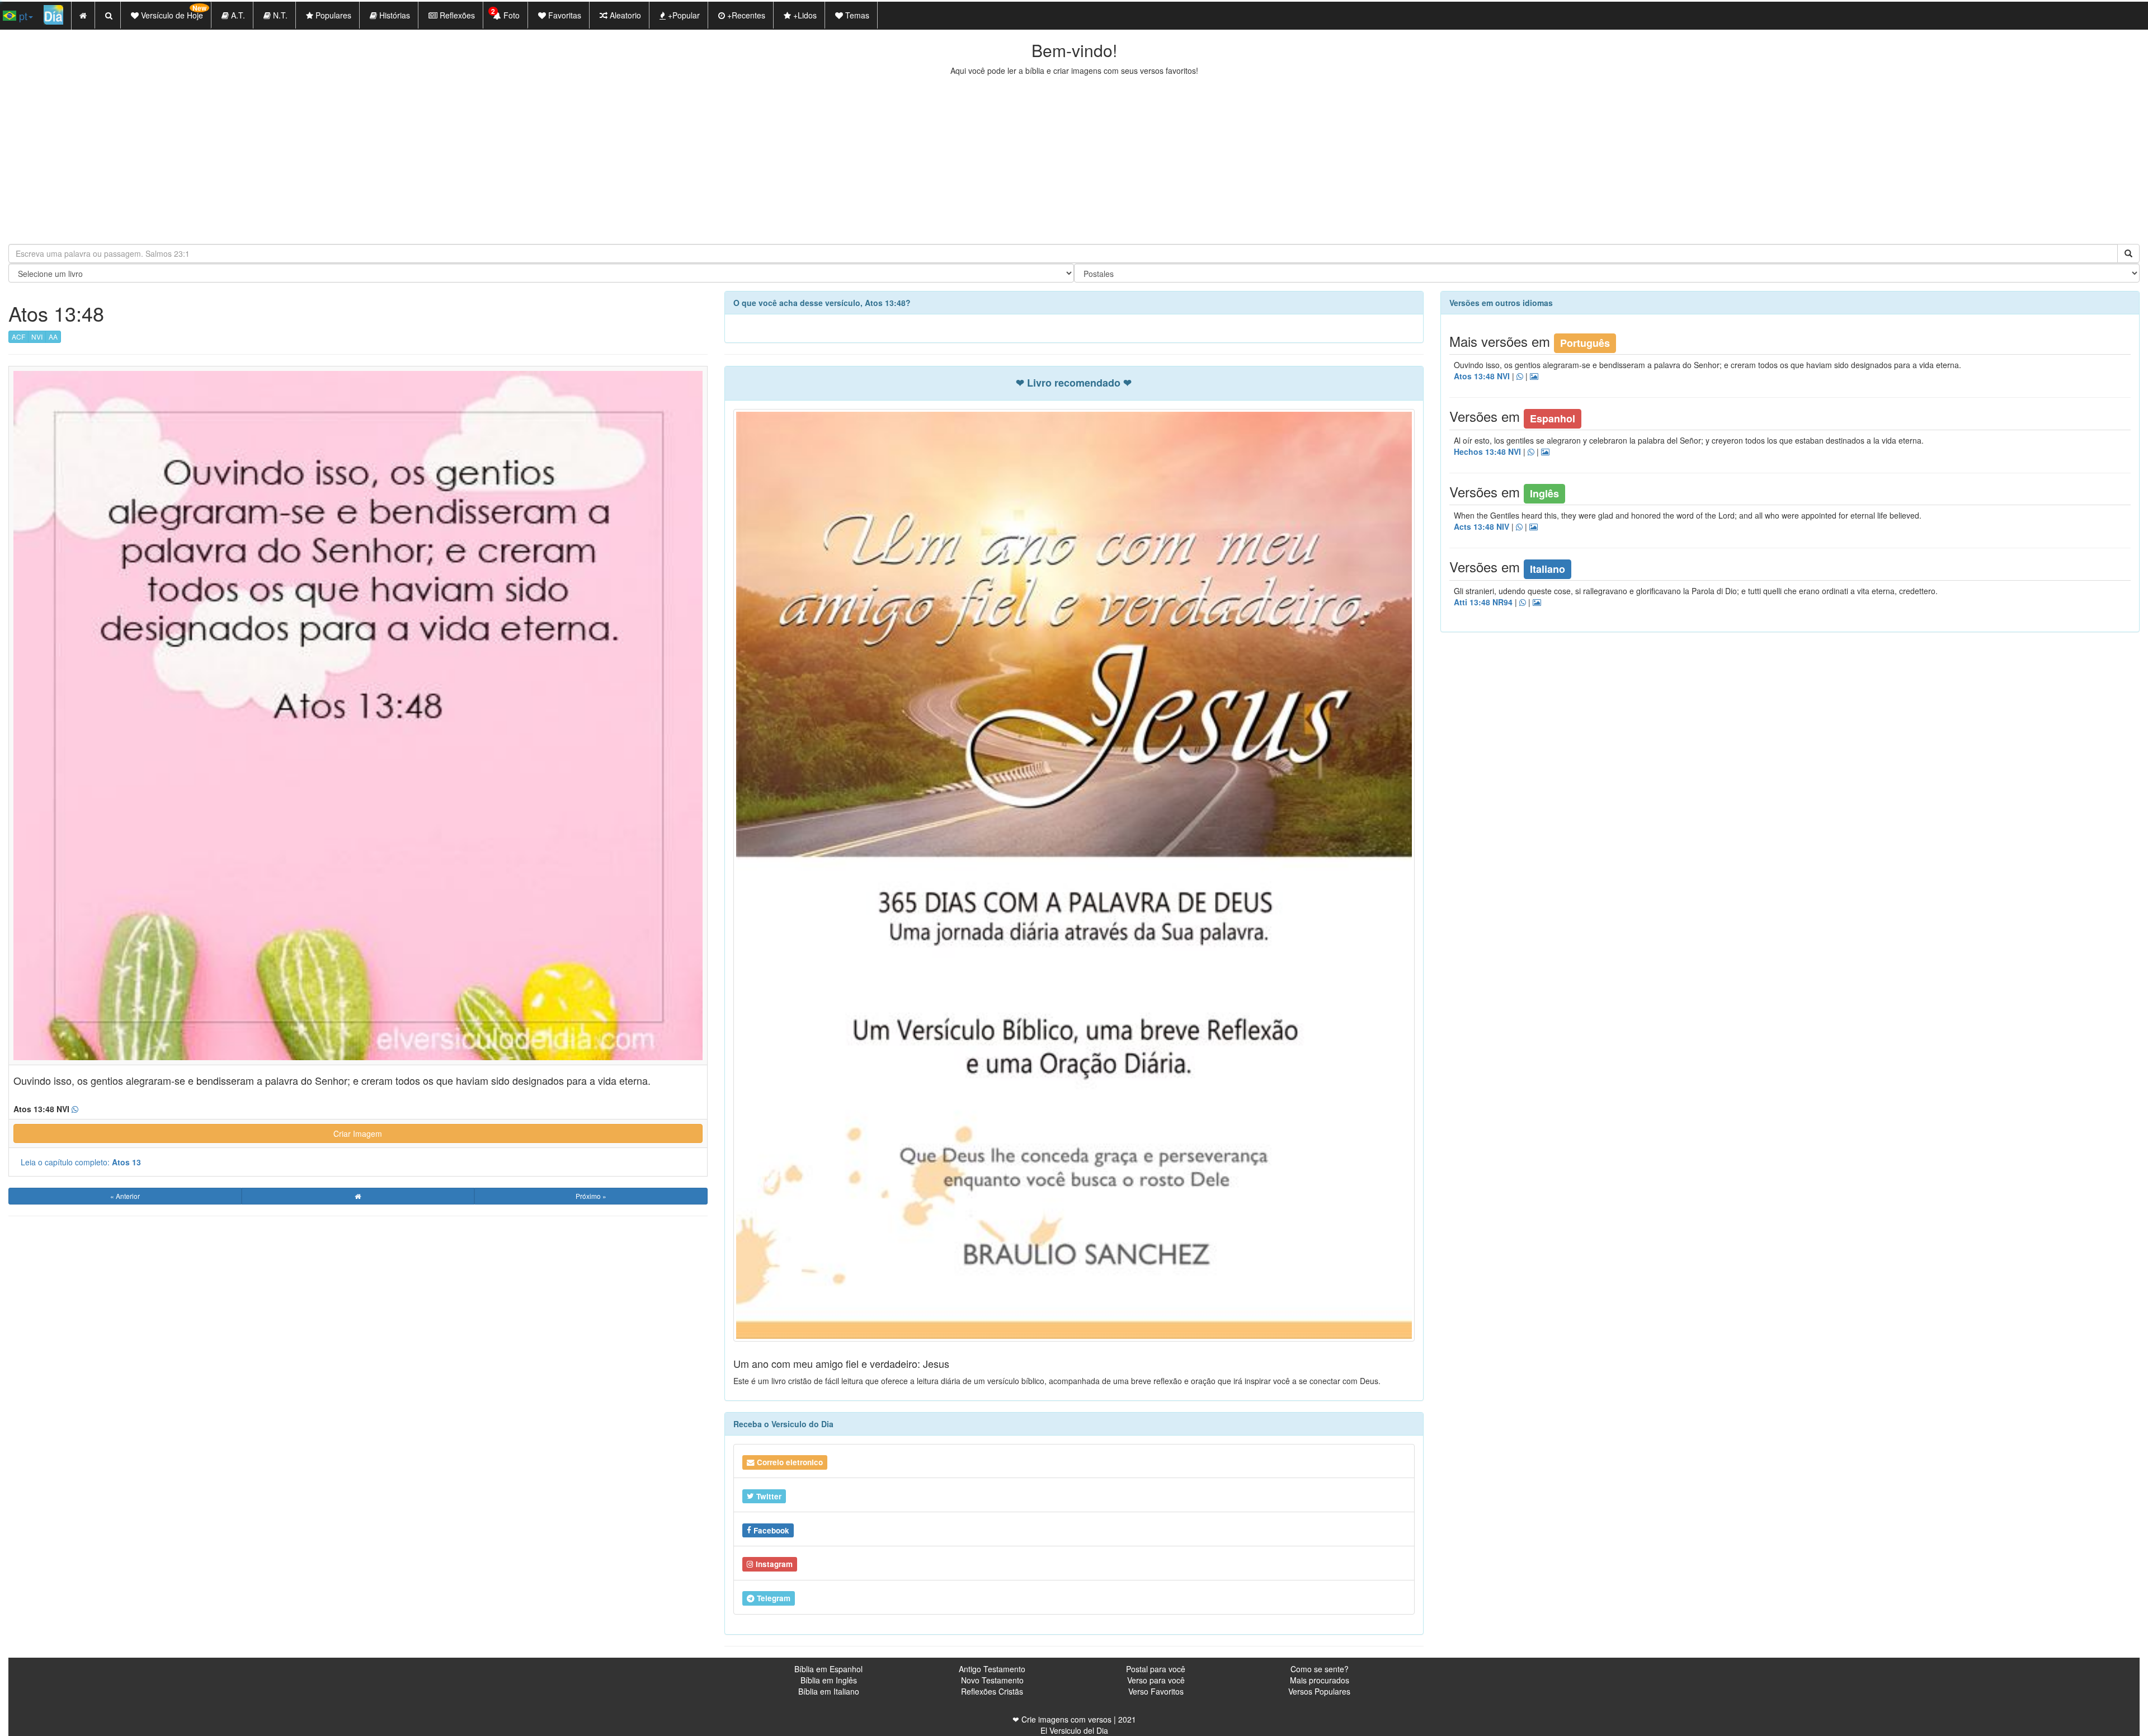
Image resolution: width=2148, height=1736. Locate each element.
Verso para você (1156, 1680)
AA (53, 337)
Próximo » (591, 1196)
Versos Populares (1319, 1691)
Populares (332, 15)
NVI (37, 337)
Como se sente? (1320, 1669)
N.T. (279, 15)
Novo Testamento (992, 1680)
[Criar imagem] (1534, 377)
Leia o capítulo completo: (81, 1162)
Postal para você (1156, 1669)
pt (22, 16)
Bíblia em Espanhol (828, 1669)
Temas (856, 15)
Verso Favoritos (1156, 1691)
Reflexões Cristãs (992, 1691)
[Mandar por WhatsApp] (1520, 377)
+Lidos (804, 15)
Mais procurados (1320, 1680)
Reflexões (456, 15)
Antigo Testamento (992, 1669)
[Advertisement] (1074, 160)
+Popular (683, 15)
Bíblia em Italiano (829, 1691)
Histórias (394, 15)
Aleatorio (624, 15)
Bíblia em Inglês (829, 1680)
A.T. (237, 15)
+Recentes (745, 15)
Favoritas (564, 15)
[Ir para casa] (358, 1196)
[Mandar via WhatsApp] (75, 1109)
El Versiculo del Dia (1074, 1730)
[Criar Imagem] (1537, 603)
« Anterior (125, 1196)
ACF (18, 337)
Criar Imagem (358, 1133)
